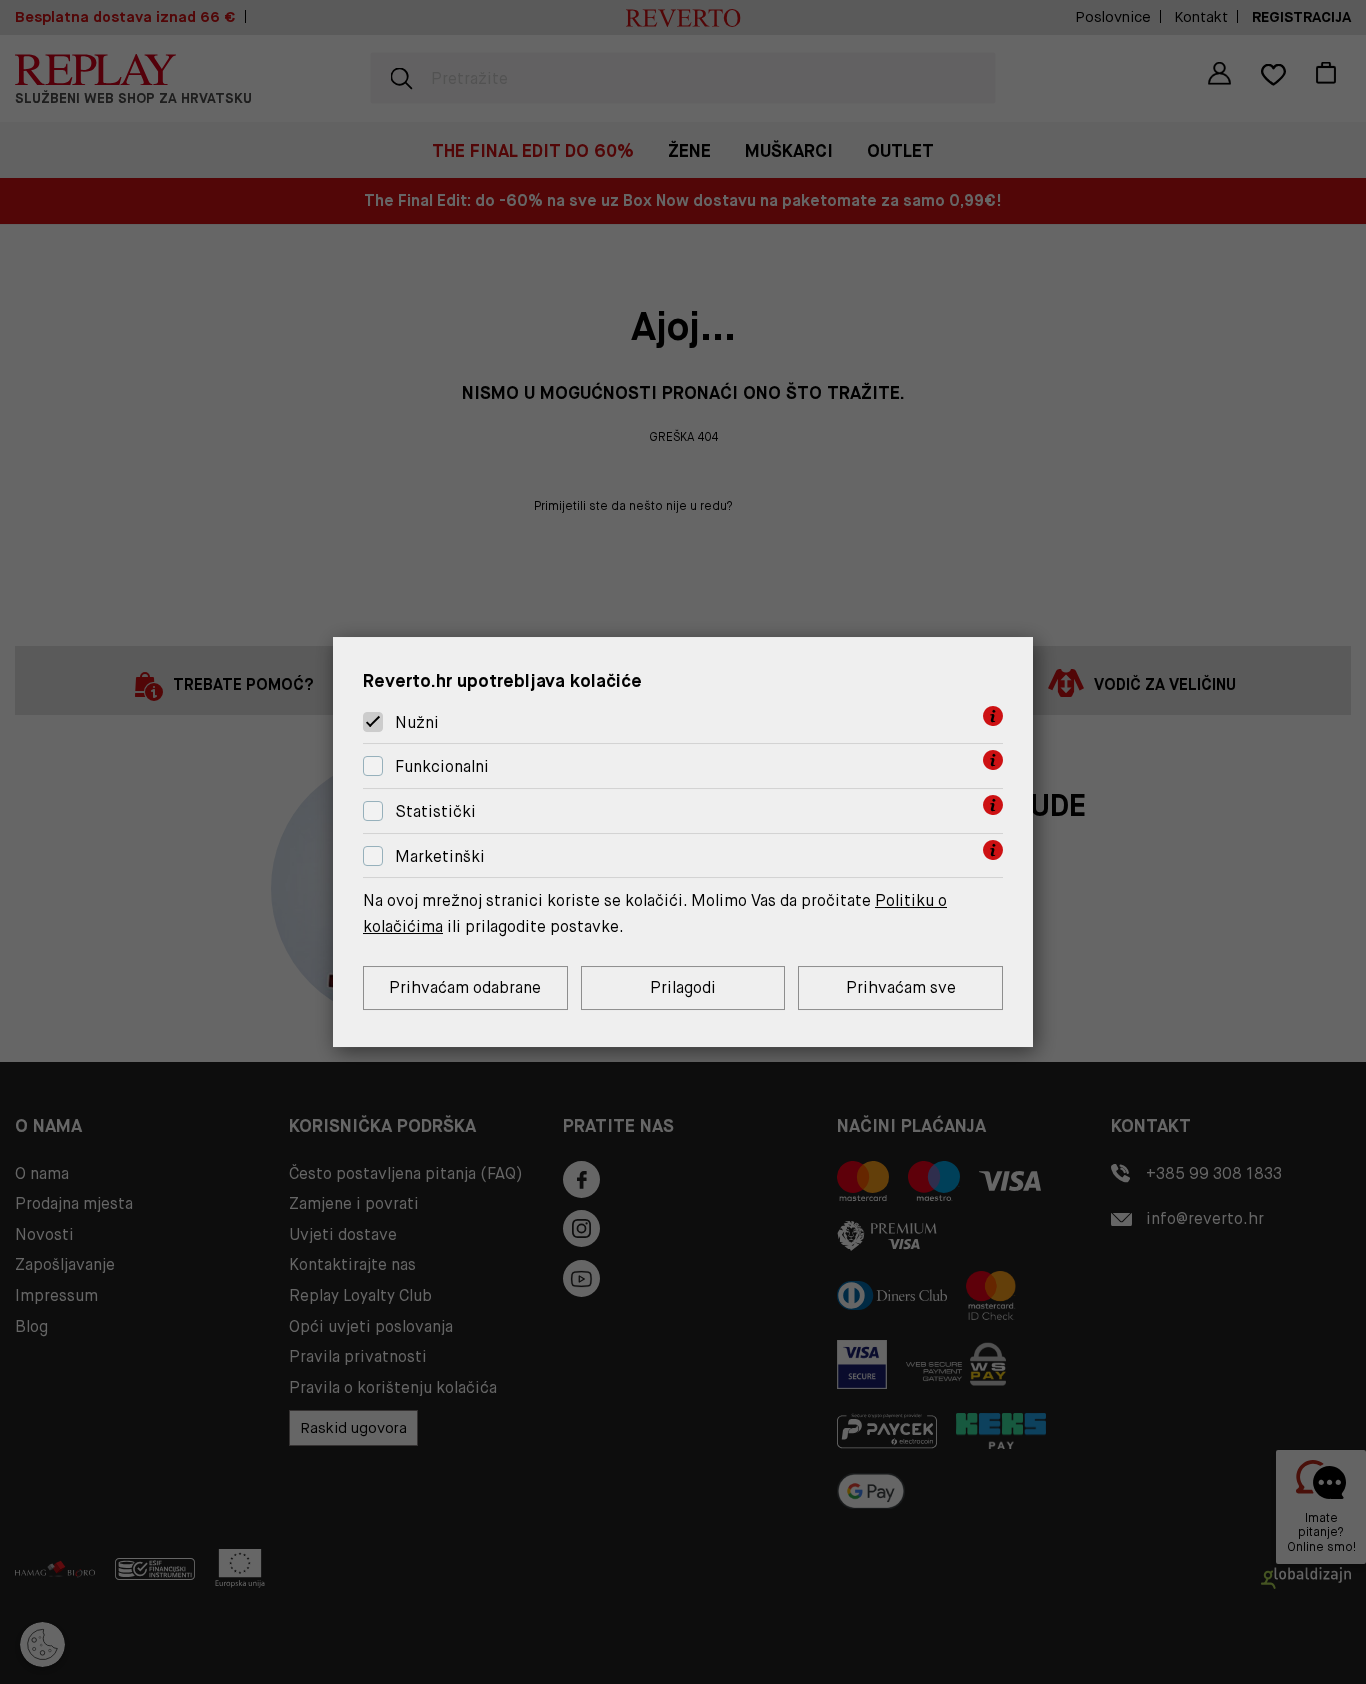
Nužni (417, 722)
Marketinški (440, 856)
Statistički (435, 811)
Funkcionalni (442, 766)
